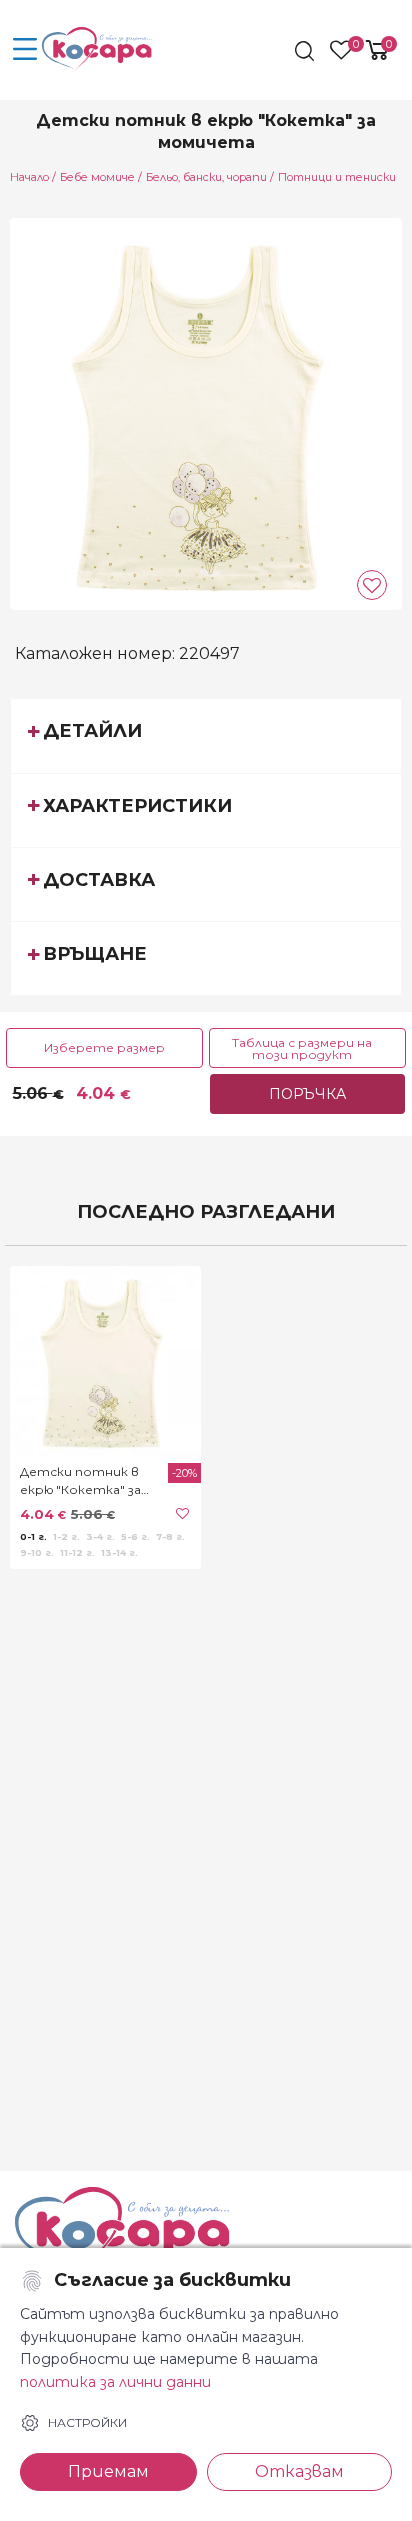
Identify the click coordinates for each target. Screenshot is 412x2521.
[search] (306, 51)
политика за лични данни (115, 2382)
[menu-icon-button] (25, 50)
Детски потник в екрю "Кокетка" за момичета (80, 1481)
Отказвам (299, 2471)
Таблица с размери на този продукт (302, 1048)
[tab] (206, 735)
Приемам (108, 2471)
